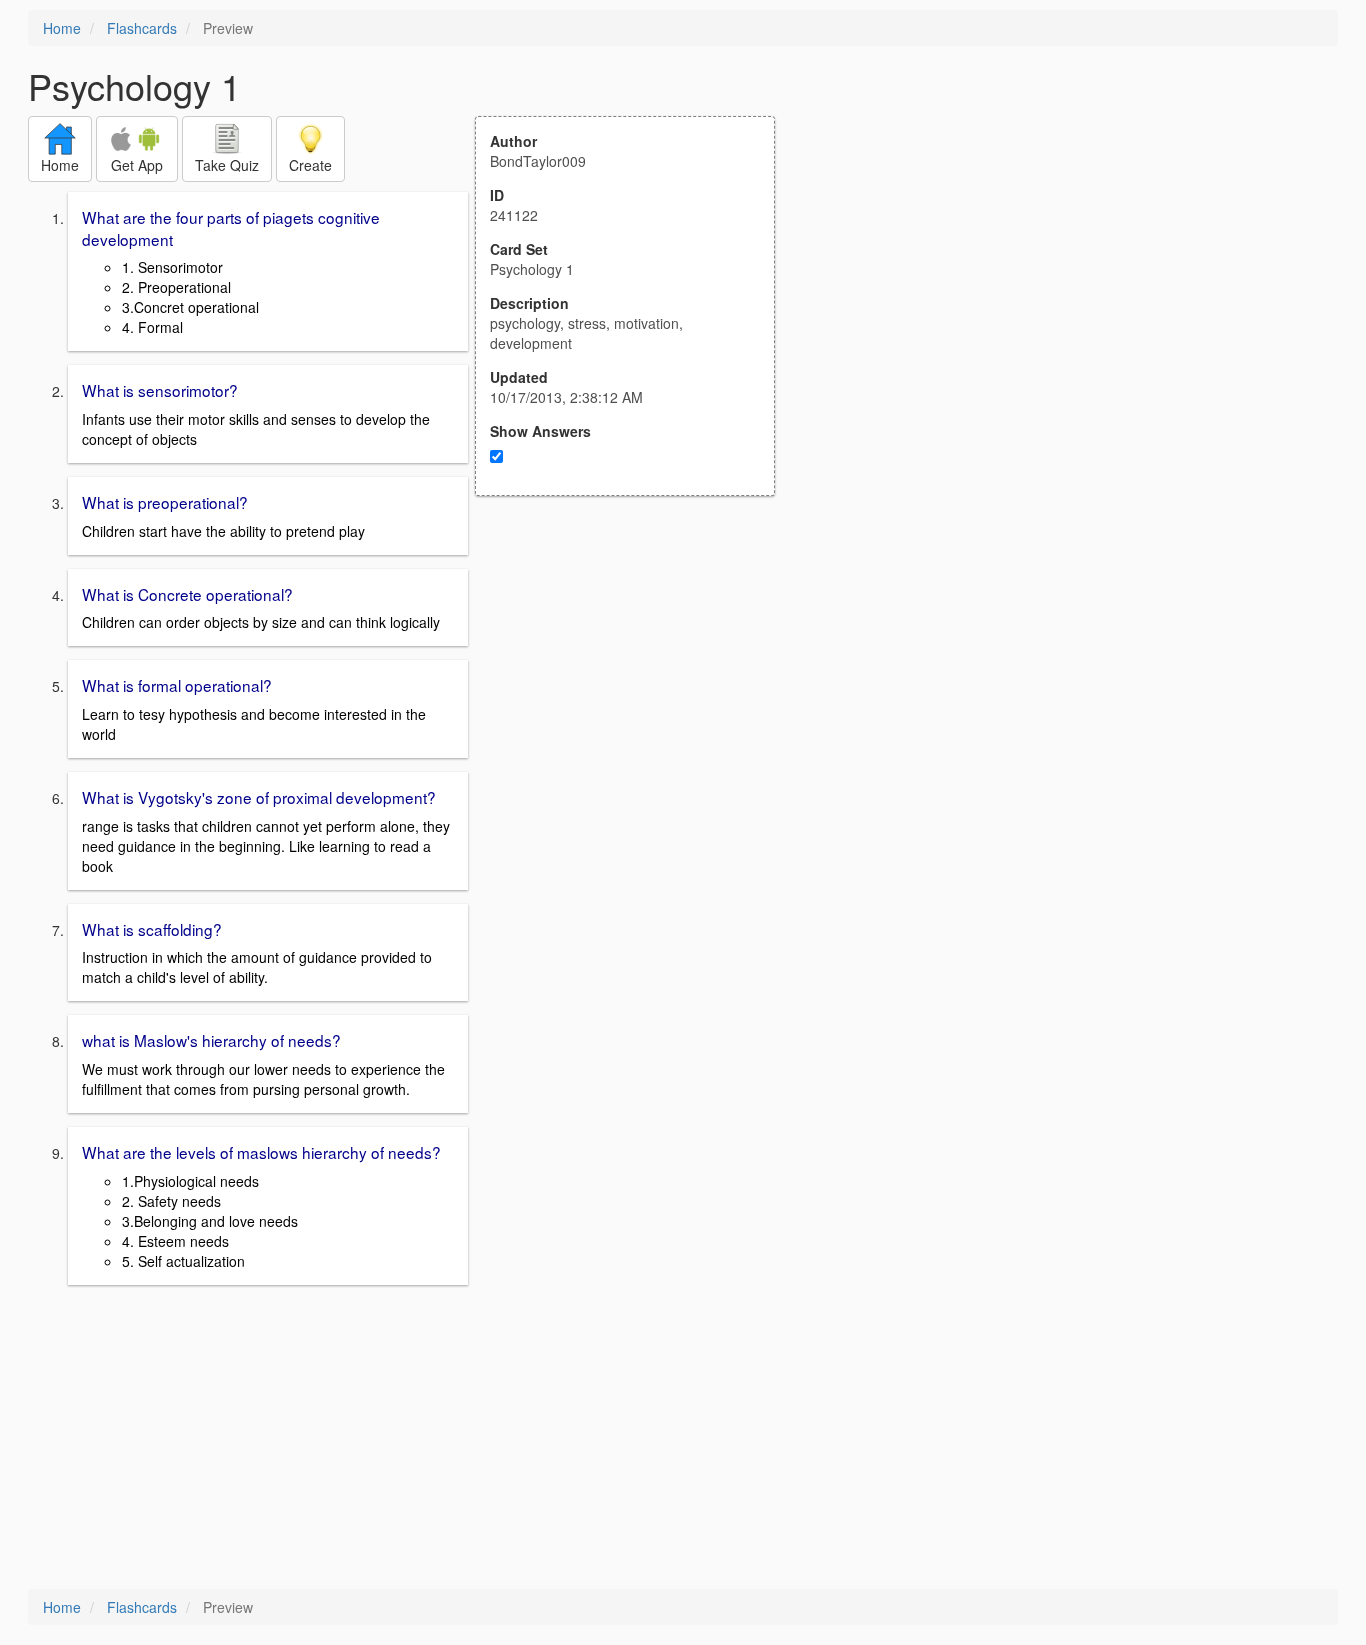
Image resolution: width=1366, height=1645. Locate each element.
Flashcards (142, 28)
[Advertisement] (636, 692)
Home (62, 28)
